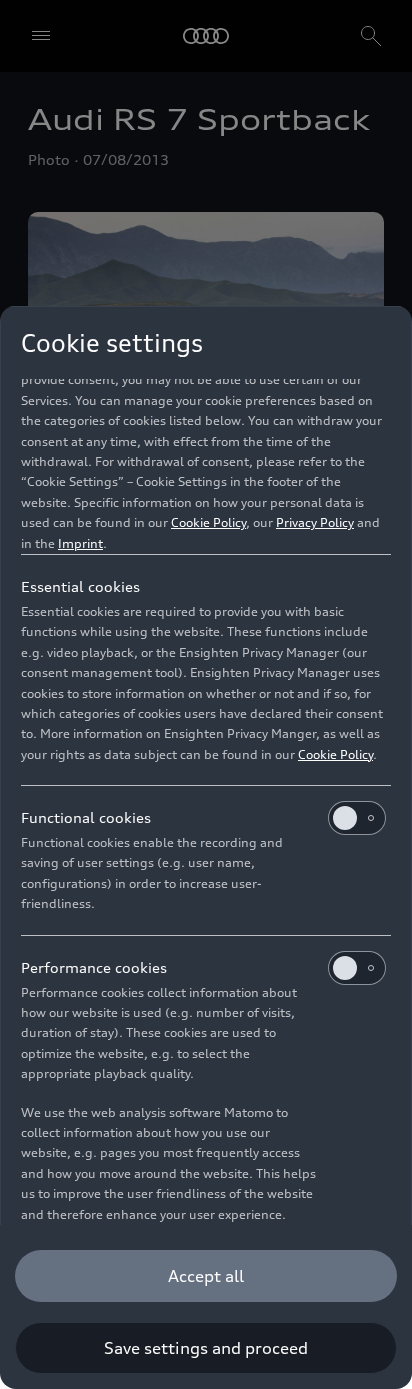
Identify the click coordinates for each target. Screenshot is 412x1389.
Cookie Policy (208, 522)
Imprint (80, 543)
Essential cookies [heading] (80, 586)
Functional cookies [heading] (86, 817)
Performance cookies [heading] (94, 967)
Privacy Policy (315, 522)
